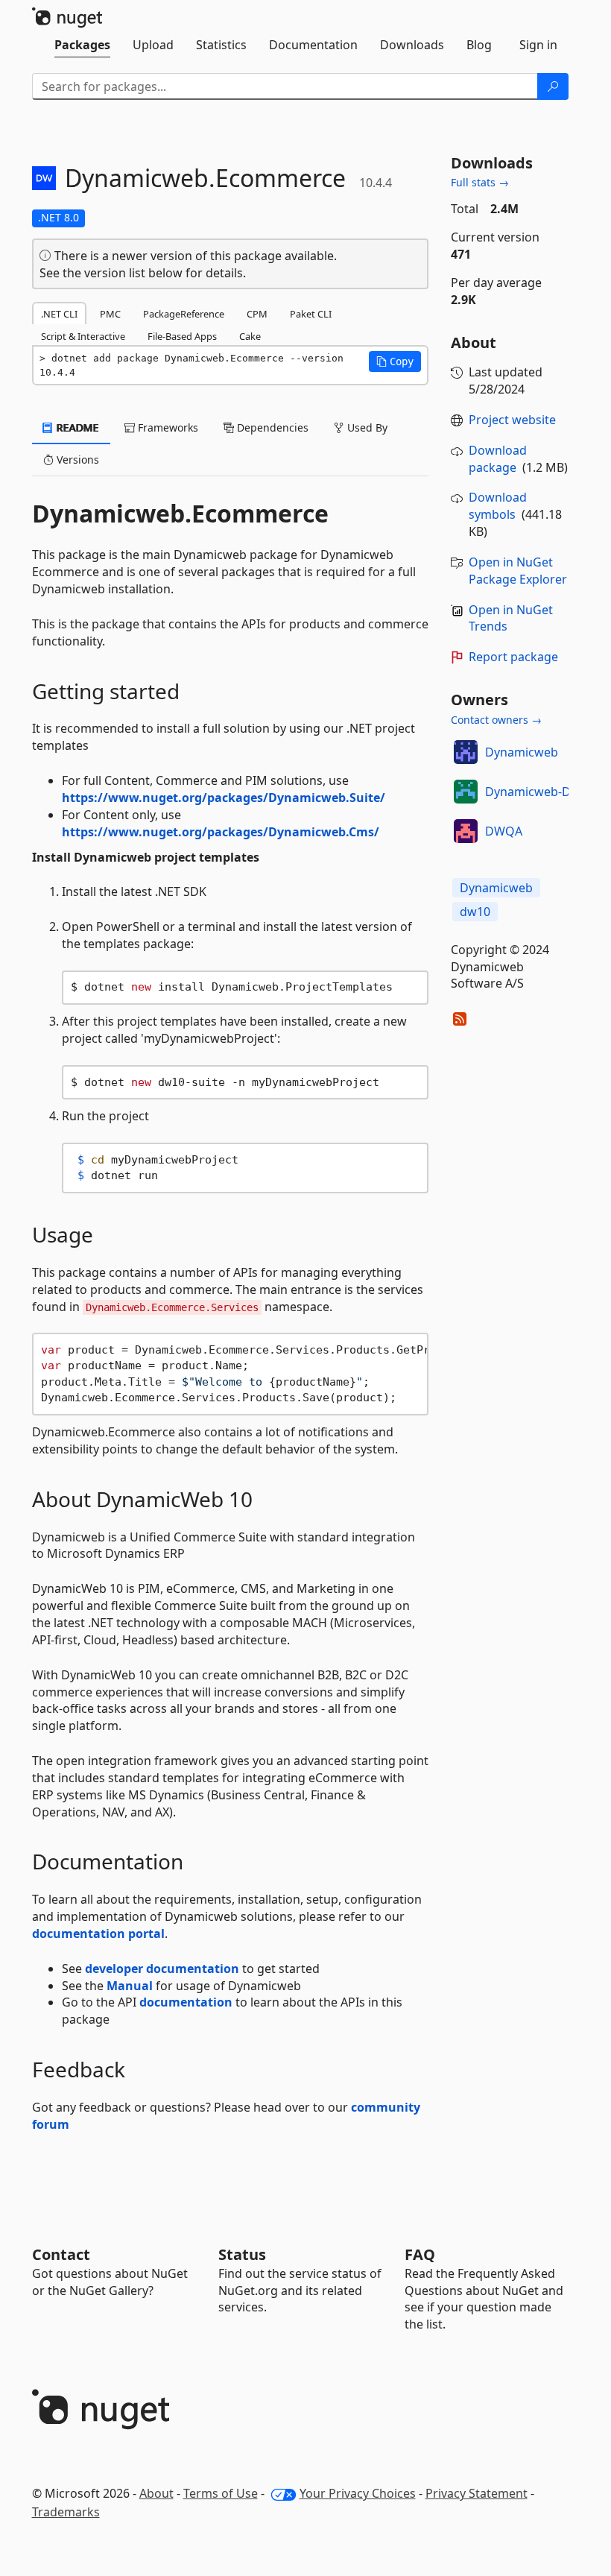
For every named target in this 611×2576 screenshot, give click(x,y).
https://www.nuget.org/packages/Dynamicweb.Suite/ (224, 798)
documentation (186, 2002)
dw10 (475, 912)
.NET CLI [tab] (59, 314)
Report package (513, 657)
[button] (395, 362)
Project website (512, 420)
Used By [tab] (366, 427)
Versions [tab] (76, 460)
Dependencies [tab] (271, 427)
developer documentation (162, 1969)
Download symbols (498, 506)
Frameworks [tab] (167, 427)
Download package (498, 459)
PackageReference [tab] (184, 314)
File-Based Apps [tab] (182, 336)
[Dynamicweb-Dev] (466, 792)
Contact (61, 2254)
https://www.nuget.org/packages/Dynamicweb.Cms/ (221, 832)
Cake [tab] (250, 336)
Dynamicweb (522, 752)
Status (242, 2254)
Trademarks (66, 2512)
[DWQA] (466, 831)
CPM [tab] (257, 314)
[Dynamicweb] (466, 752)
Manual (130, 1986)
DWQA (504, 831)
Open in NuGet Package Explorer (518, 571)
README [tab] (76, 427)
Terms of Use (221, 2493)
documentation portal (98, 1933)
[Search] (553, 86)
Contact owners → (496, 720)
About (156, 2493)
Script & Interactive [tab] (83, 336)
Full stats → (480, 182)
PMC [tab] (110, 314)
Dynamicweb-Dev (534, 792)
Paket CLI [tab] (311, 314)
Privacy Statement (477, 2493)
